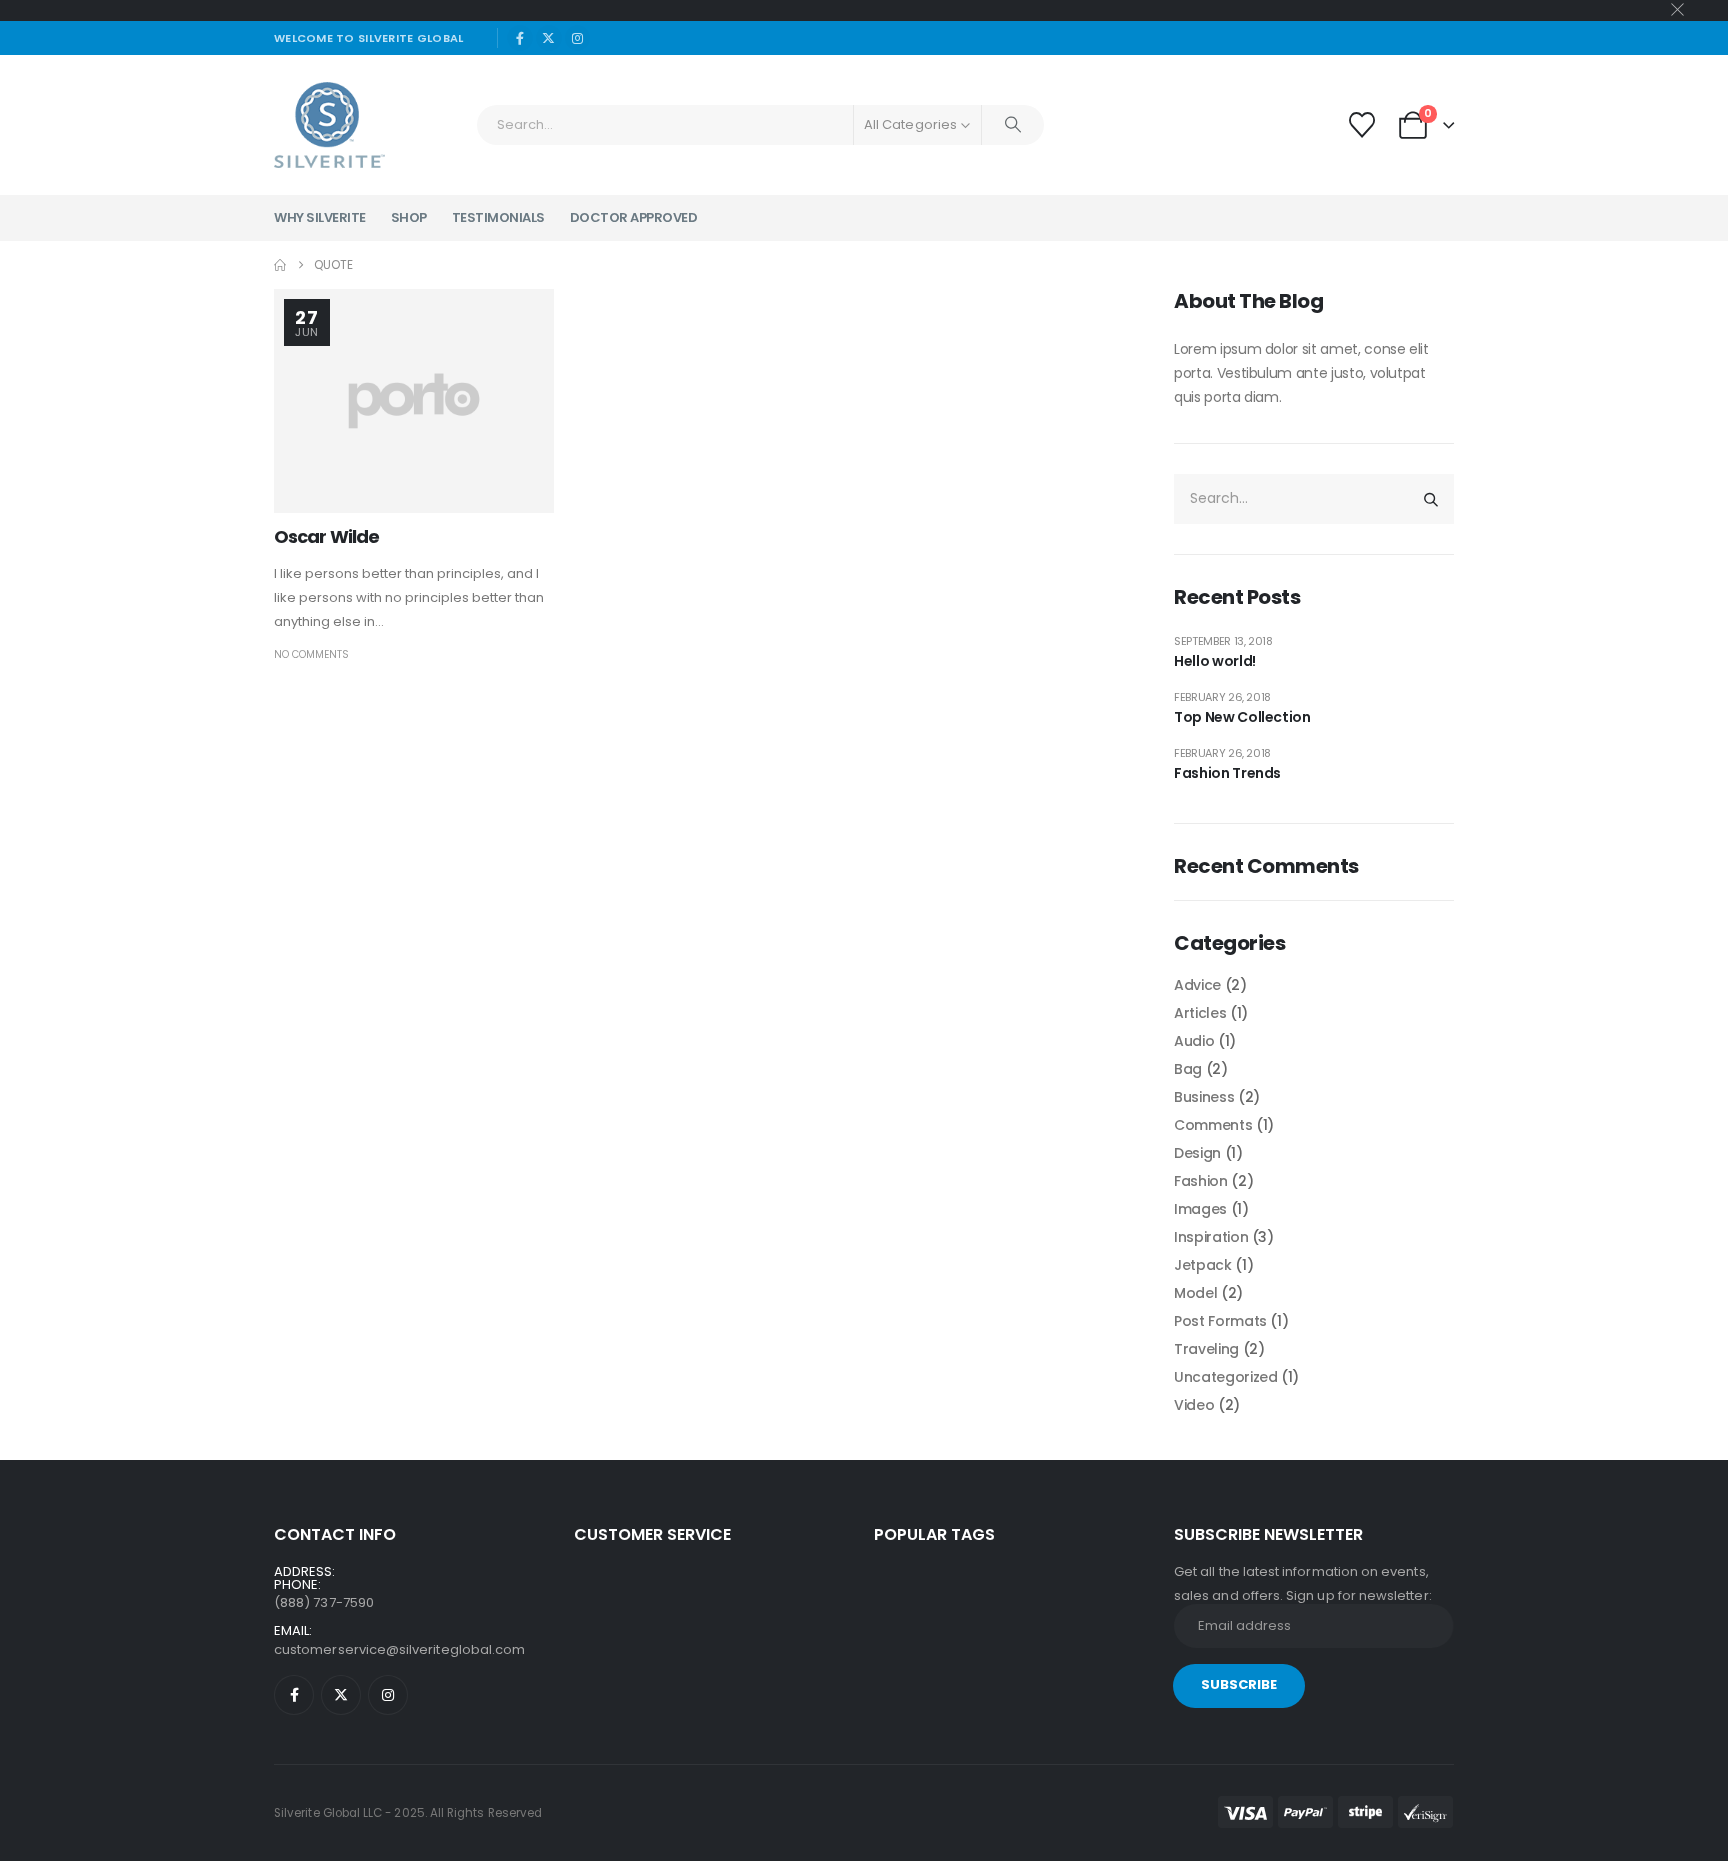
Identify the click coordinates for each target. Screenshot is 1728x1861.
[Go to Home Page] (280, 265)
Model (1195, 1293)
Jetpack (1203, 1265)
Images (1200, 1209)
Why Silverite (320, 217)
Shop (409, 217)
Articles (1200, 1013)
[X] (549, 38)
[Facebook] (520, 38)
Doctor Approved (634, 217)
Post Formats (1220, 1321)
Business (1204, 1097)
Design (1197, 1153)
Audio (1194, 1041)
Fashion (1201, 1181)
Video (1194, 1405)
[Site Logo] (329, 125)
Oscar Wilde (326, 536)
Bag (1188, 1069)
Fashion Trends (1227, 773)
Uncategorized (1225, 1377)
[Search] (1013, 125)
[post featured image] (414, 401)
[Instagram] (578, 38)
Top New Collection (1242, 717)
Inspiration (1211, 1237)
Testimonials (498, 217)
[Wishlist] (1361, 125)
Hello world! (1215, 661)
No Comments (311, 654)
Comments (1213, 1125)
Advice (1197, 985)
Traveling (1206, 1349)
